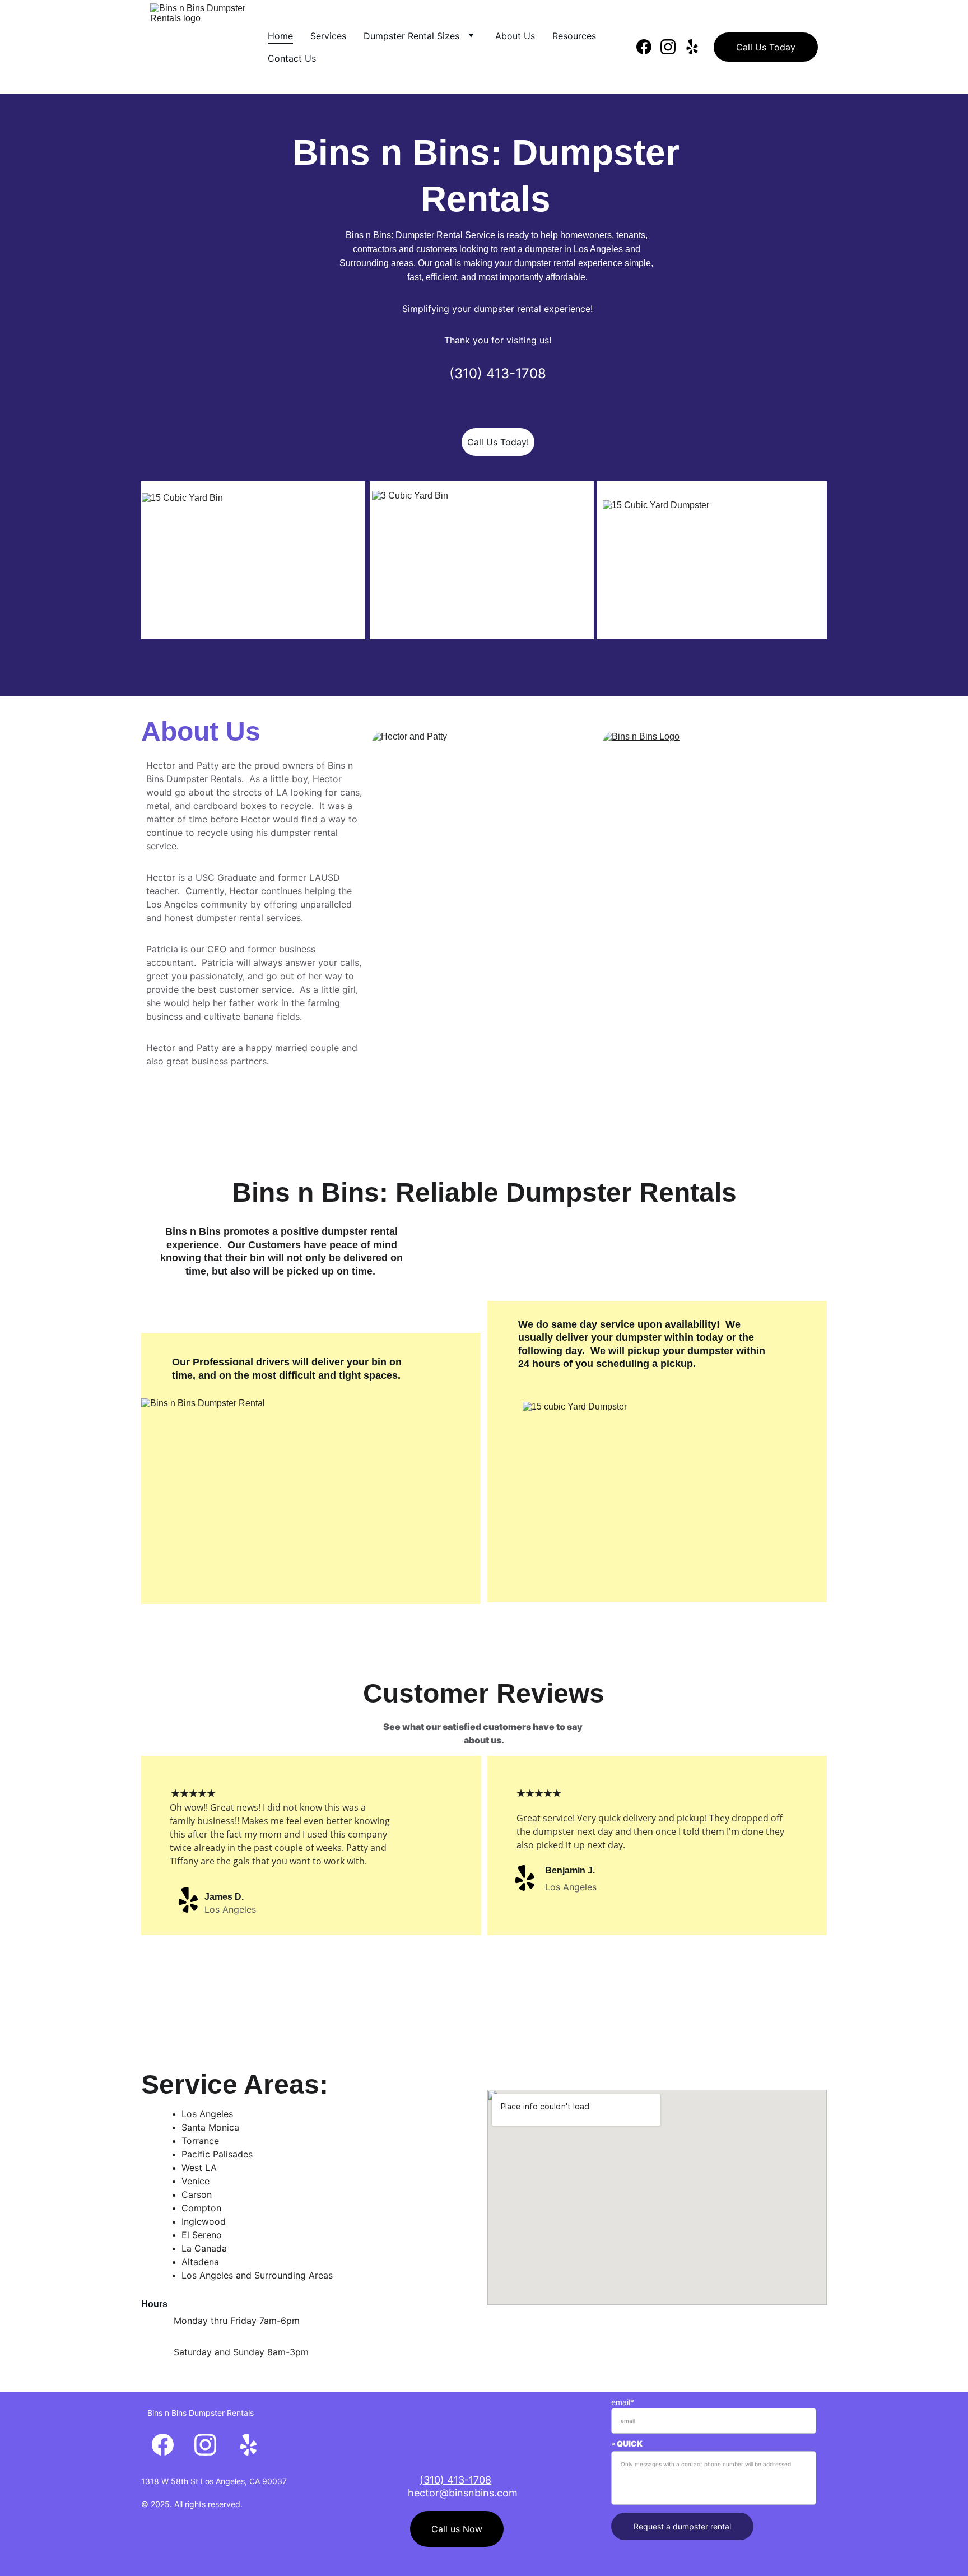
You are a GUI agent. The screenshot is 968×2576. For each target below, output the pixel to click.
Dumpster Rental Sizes (411, 36)
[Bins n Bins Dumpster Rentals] (457, 2452)
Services (328, 36)
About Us (515, 36)
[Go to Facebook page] (648, 47)
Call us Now (457, 2529)
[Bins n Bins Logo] (715, 862)
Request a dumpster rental (682, 2526)
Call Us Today (766, 47)
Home (280, 36)
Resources (574, 36)
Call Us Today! (498, 442)
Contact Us (292, 58)
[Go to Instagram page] (673, 47)
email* (623, 2402)
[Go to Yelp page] (692, 47)
